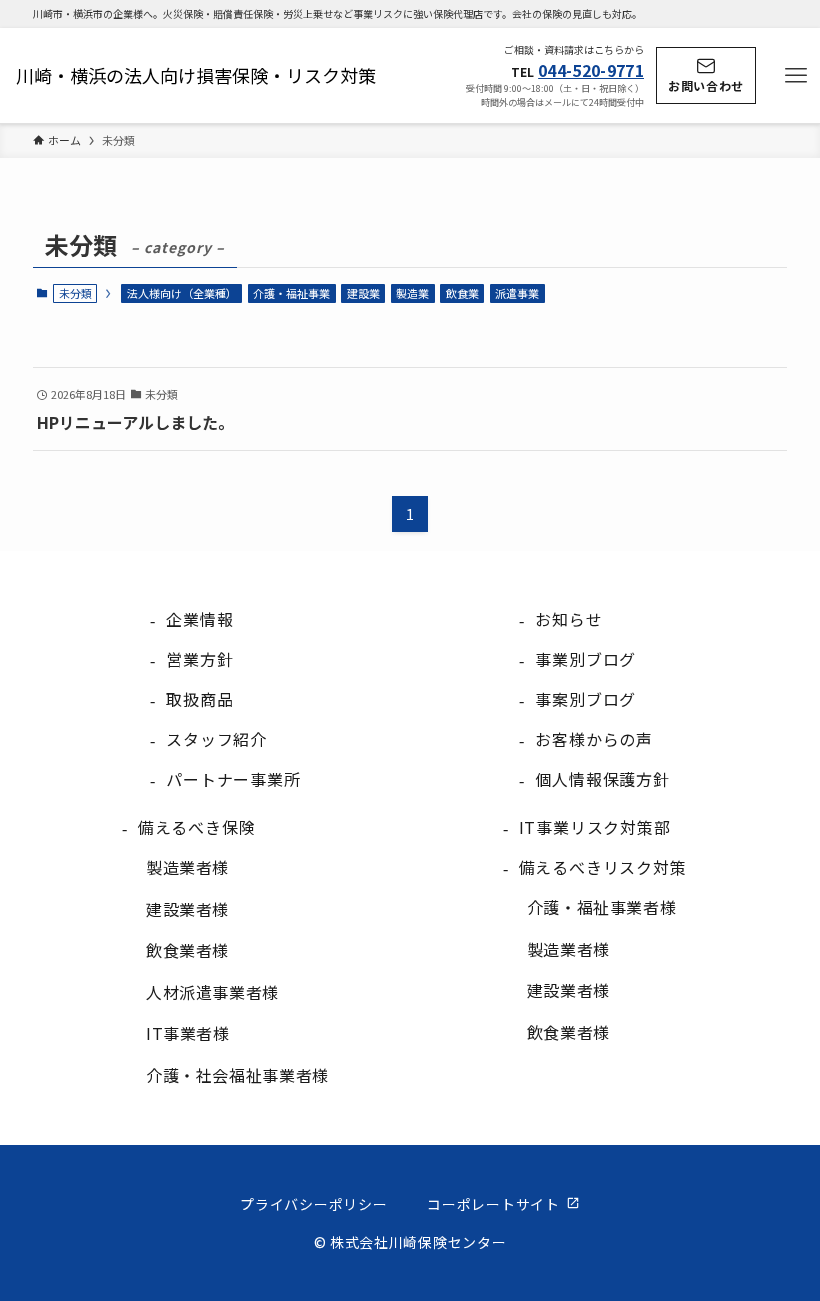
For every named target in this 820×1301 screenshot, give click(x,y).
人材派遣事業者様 (212, 992)
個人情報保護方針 (602, 779)
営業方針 (199, 659)
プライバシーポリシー (313, 1204)
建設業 (363, 293)
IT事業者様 (188, 1033)
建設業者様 (187, 909)
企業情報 (199, 619)
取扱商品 (199, 699)
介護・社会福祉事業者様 (237, 1075)
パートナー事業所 (233, 779)
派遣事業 (517, 293)
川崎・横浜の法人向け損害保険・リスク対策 (196, 75)
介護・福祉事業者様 (602, 907)
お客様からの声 (594, 739)
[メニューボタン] (796, 76)
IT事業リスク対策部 (595, 827)
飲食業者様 (187, 950)
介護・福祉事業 (291, 293)
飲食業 (462, 293)
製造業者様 (187, 867)
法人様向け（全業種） (182, 293)
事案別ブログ (585, 699)
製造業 (412, 293)
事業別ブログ (585, 659)
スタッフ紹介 (216, 739)
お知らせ (568, 619)
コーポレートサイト (493, 1204)
